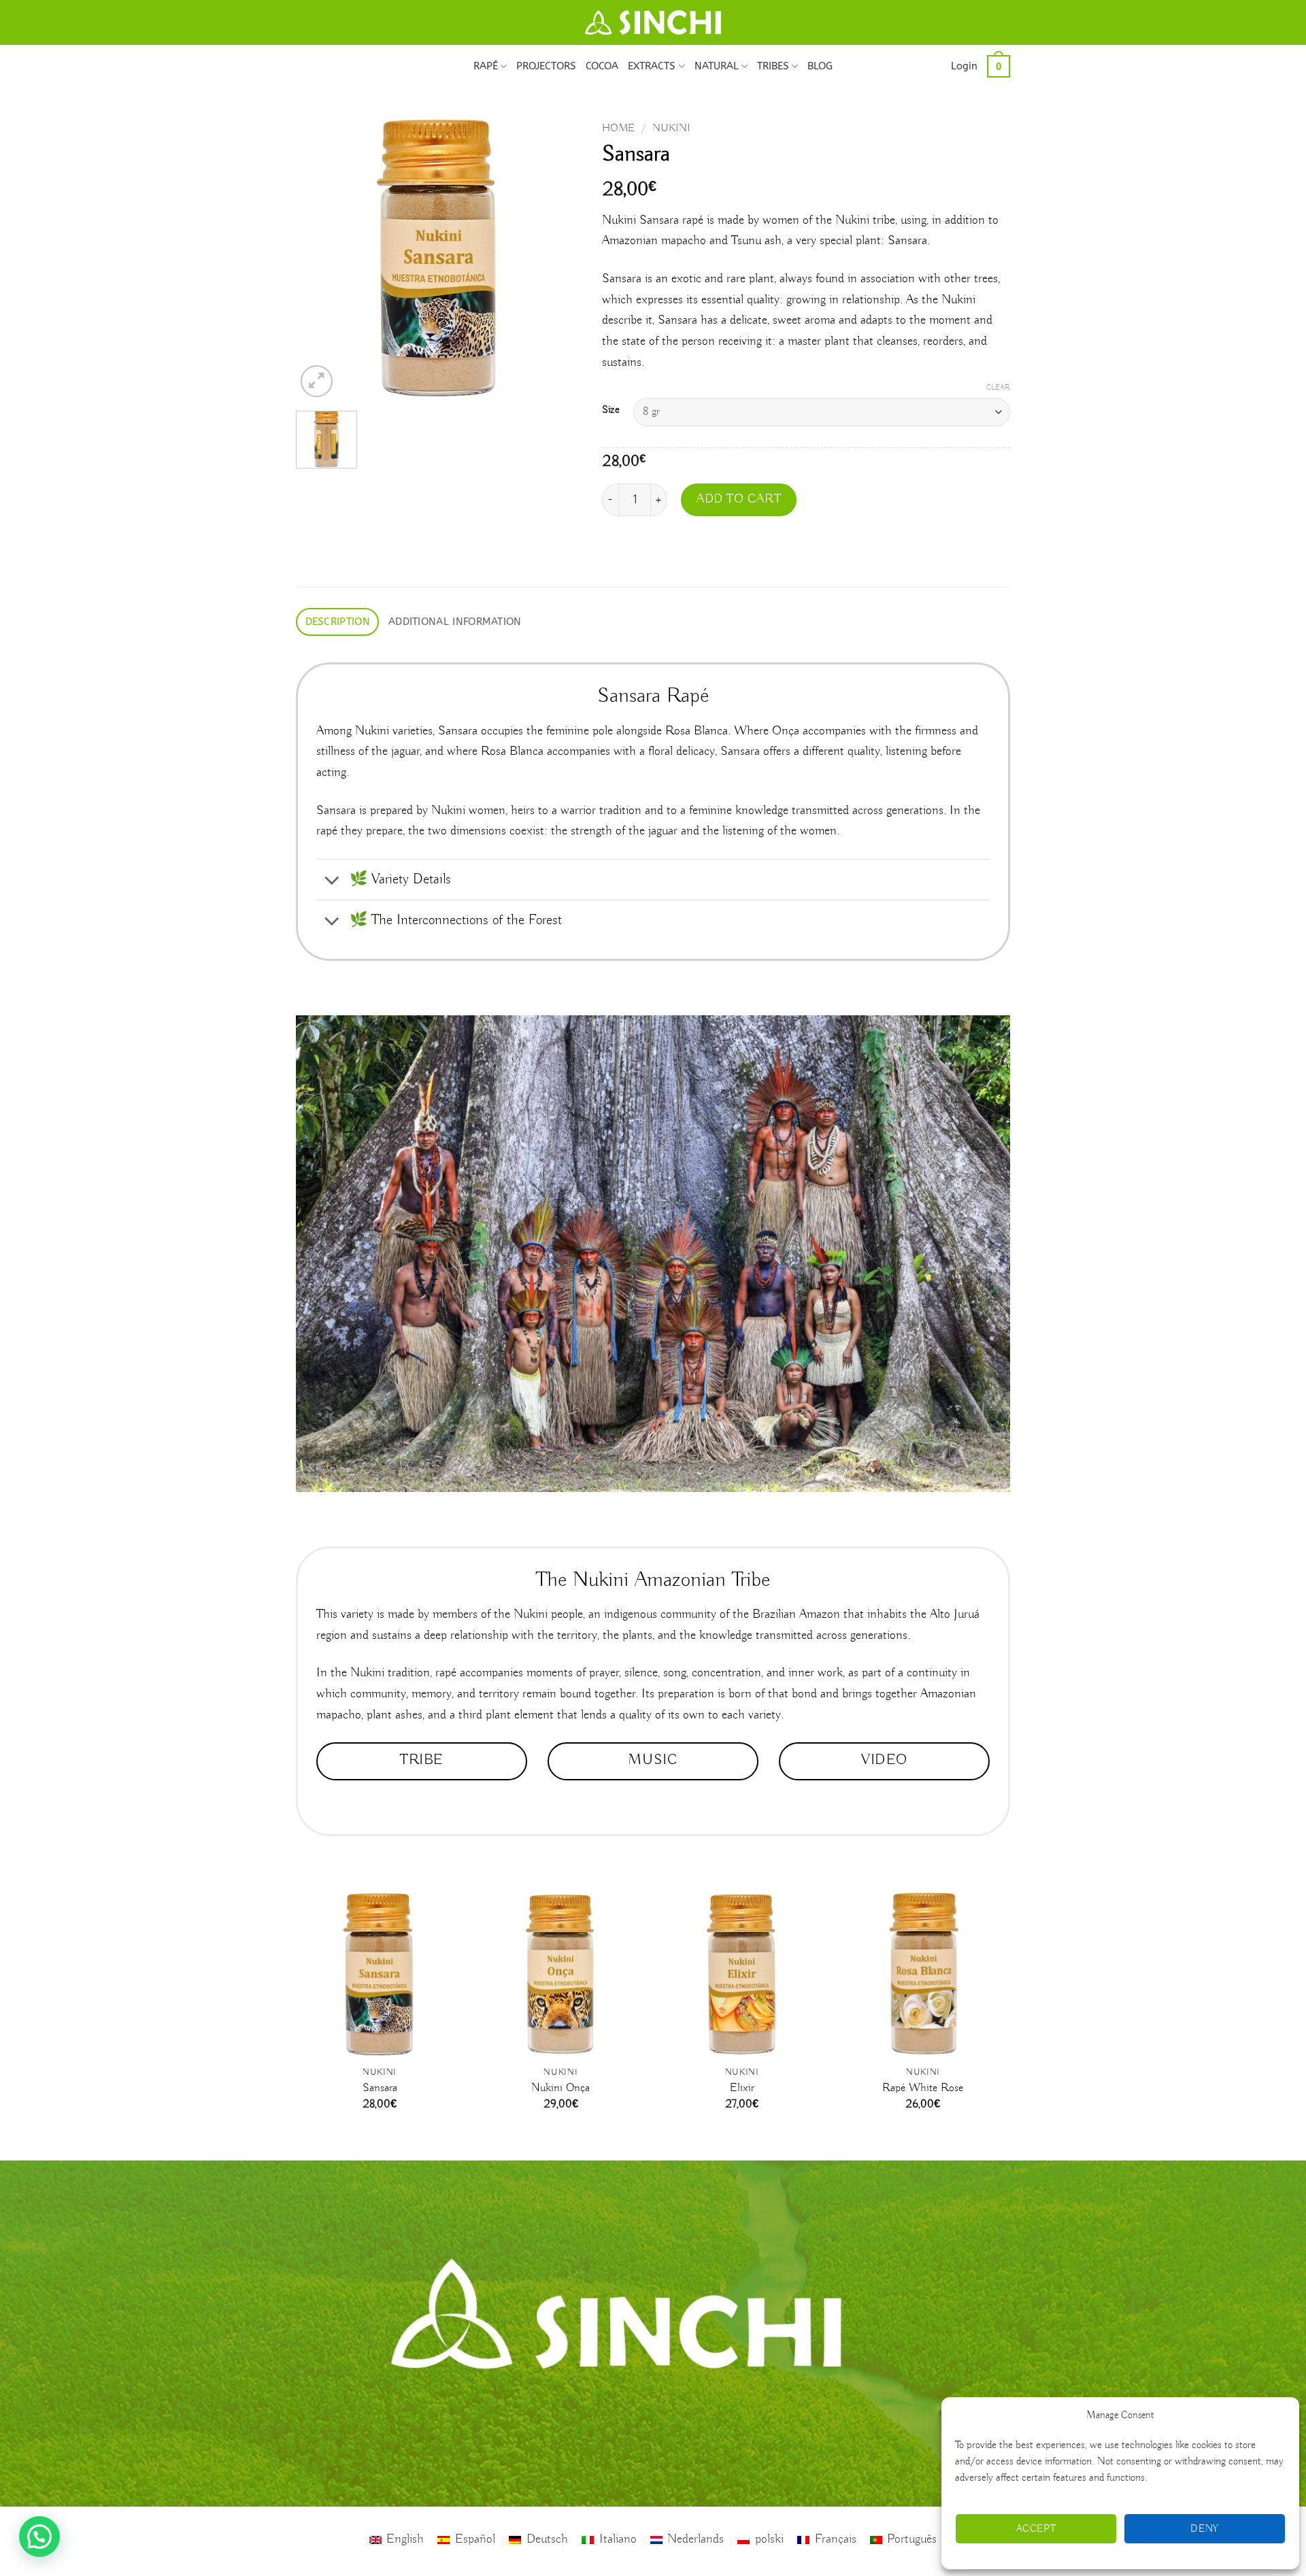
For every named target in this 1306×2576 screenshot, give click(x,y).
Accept (1036, 2529)
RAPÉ (486, 66)
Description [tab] (338, 622)
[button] (964, 66)
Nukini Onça (560, 2088)
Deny (1205, 2529)
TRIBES (773, 66)
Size (611, 410)
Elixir (742, 2088)
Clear (998, 388)
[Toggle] (332, 881)
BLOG (820, 66)
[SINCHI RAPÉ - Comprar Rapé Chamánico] (653, 22)
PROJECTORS (546, 66)
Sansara (380, 2088)
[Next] (558, 258)
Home (618, 128)
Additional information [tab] (455, 622)
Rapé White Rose (923, 2088)
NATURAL (717, 66)
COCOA (602, 66)
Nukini (671, 128)
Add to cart (739, 499)
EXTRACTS (652, 66)
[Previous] (319, 258)
